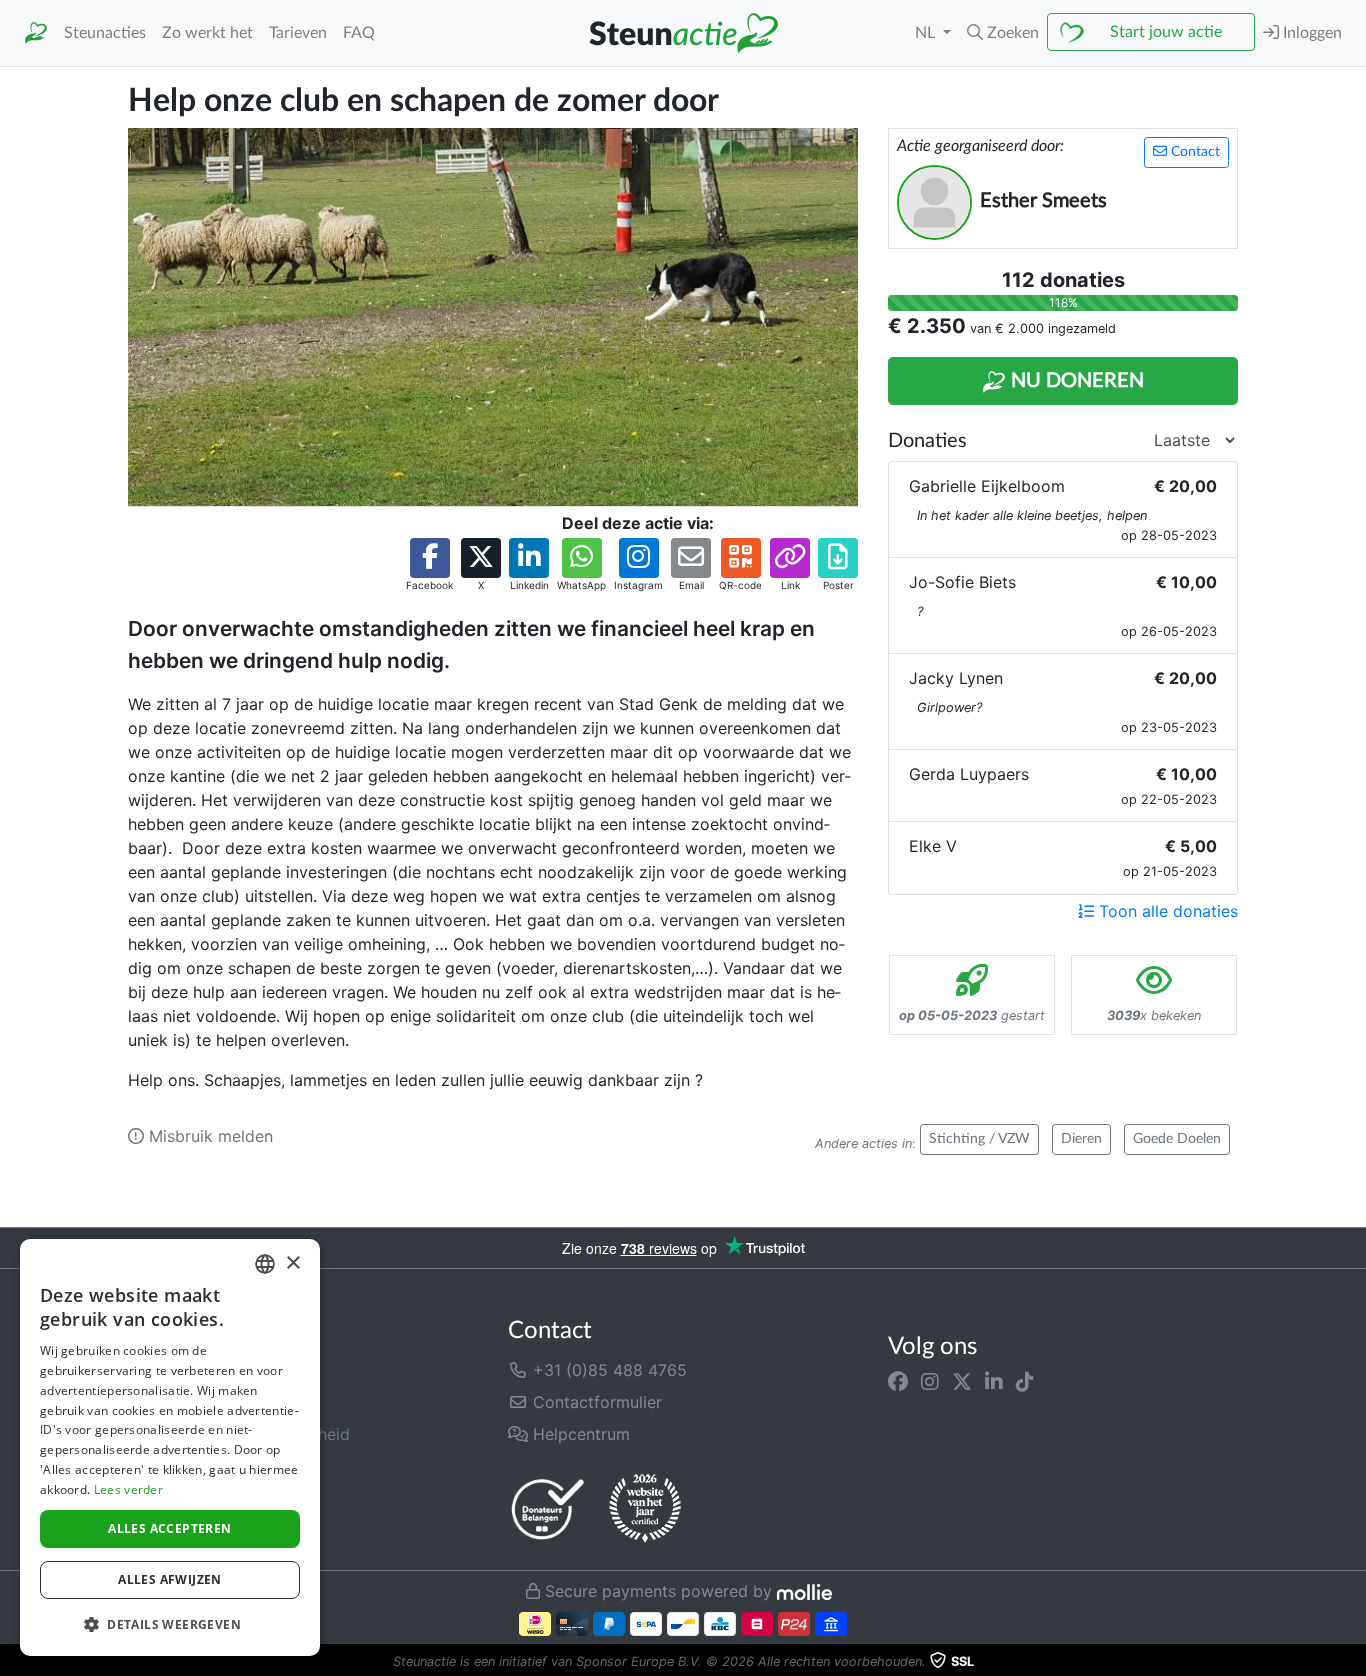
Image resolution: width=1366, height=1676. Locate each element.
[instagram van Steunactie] (930, 1382)
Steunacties (105, 33)
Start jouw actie (1166, 32)
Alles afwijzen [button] (170, 1579)
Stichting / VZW (979, 1139)
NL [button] (927, 33)
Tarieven (298, 33)
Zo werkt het (207, 33)
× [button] (292, 1263)
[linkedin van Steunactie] (994, 1382)
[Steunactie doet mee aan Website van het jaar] (645, 1509)
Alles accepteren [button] (169, 1528)
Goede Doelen (1177, 1139)
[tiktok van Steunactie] (1025, 1382)
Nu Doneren (1075, 381)
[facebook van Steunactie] (898, 1382)
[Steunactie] (36, 33)
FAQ (359, 33)
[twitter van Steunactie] (962, 1382)
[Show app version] (1352, 1662)
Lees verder (128, 1489)
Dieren (1081, 1139)
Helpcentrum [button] (579, 1434)
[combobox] (265, 1264)
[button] (1003, 33)
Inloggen (1310, 33)
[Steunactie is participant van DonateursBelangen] (548, 1508)
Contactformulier (595, 1402)
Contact (1193, 152)
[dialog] (170, 1447)
